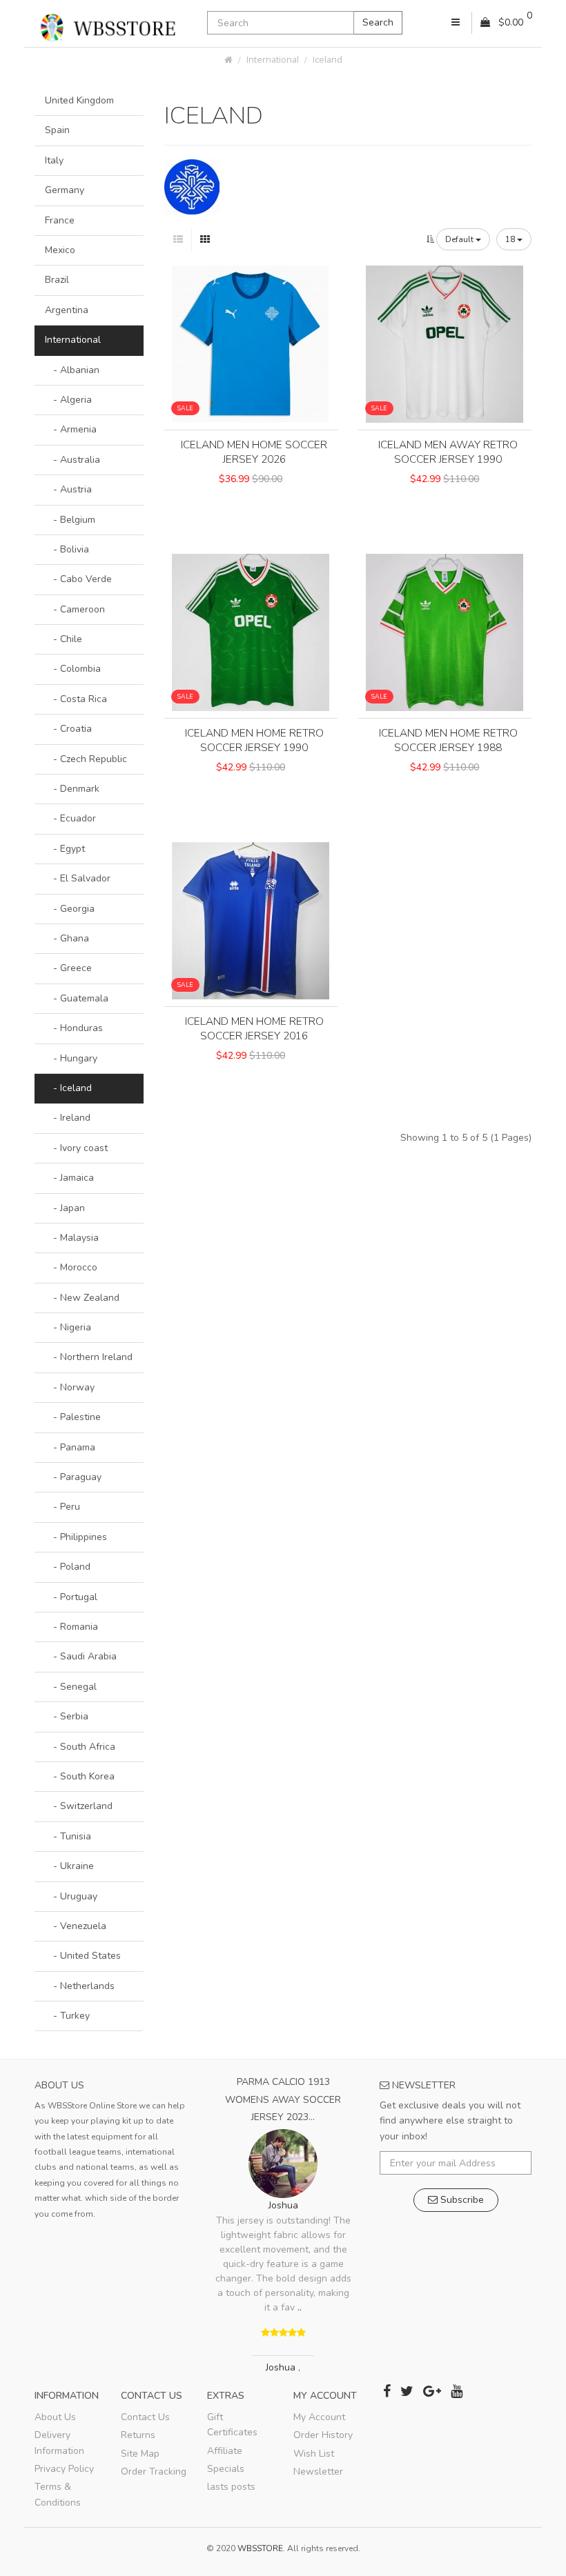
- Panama (70, 1447)
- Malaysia (72, 1238)
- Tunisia (68, 1836)
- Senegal (71, 1687)
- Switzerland (79, 1806)
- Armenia (71, 429)
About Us (55, 2417)
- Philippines (76, 1537)
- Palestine (73, 1417)
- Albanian (72, 370)
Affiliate (225, 2451)
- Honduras (74, 1028)
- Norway (70, 1387)
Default (460, 239)
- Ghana (67, 938)
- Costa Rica (76, 699)
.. (300, 2307)
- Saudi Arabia (81, 1656)
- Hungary (71, 1058)
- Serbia (67, 1716)
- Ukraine (69, 1866)
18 (511, 239)
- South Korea (80, 1776)
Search (378, 22)
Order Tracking (154, 2472)
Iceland (328, 60)
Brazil (57, 280)
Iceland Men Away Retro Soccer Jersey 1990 (448, 452)
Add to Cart (251, 502)
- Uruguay (71, 1896)
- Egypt (65, 849)
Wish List (314, 2454)
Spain (57, 130)
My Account (319, 2417)
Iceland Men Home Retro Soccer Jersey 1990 (254, 740)
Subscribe (461, 2200)
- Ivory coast (76, 1148)
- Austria (68, 489)
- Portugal (71, 1597)
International (273, 60)
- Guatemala (77, 998)
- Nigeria (68, 1327)
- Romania (71, 1627)
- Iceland (68, 1088)
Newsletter (318, 2472)
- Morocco (71, 1267)
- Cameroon (75, 609)
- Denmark (72, 789)
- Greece (68, 968)
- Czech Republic (86, 759)
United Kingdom (79, 100)
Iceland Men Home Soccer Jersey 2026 (254, 452)
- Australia (72, 460)
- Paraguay (73, 1477)
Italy (54, 160)
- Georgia (70, 909)
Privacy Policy (64, 2469)
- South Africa (80, 1747)
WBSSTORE (260, 2548)
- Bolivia (67, 549)
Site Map (140, 2454)
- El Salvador (78, 878)
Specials (226, 2469)
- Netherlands (80, 1986)
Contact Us (145, 2417)
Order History (323, 2435)
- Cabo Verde (78, 579)
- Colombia (73, 669)
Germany (65, 190)
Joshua (283, 2205)
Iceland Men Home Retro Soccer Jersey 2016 (254, 1029)
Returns (138, 2435)
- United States (83, 1956)
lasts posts (231, 2487)
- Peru (62, 1507)
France (60, 220)
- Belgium (70, 520)
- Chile (64, 639)
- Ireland (68, 1118)
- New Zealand (82, 1298)
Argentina (67, 310)
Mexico (60, 250)
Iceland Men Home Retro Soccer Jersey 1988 (448, 740)
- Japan (65, 1208)
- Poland (68, 1567)
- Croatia (68, 729)
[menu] (456, 23)
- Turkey (67, 2016)
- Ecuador (70, 818)
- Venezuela (76, 1926)
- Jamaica (69, 1178)
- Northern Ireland (89, 1357)
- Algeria (68, 400)
